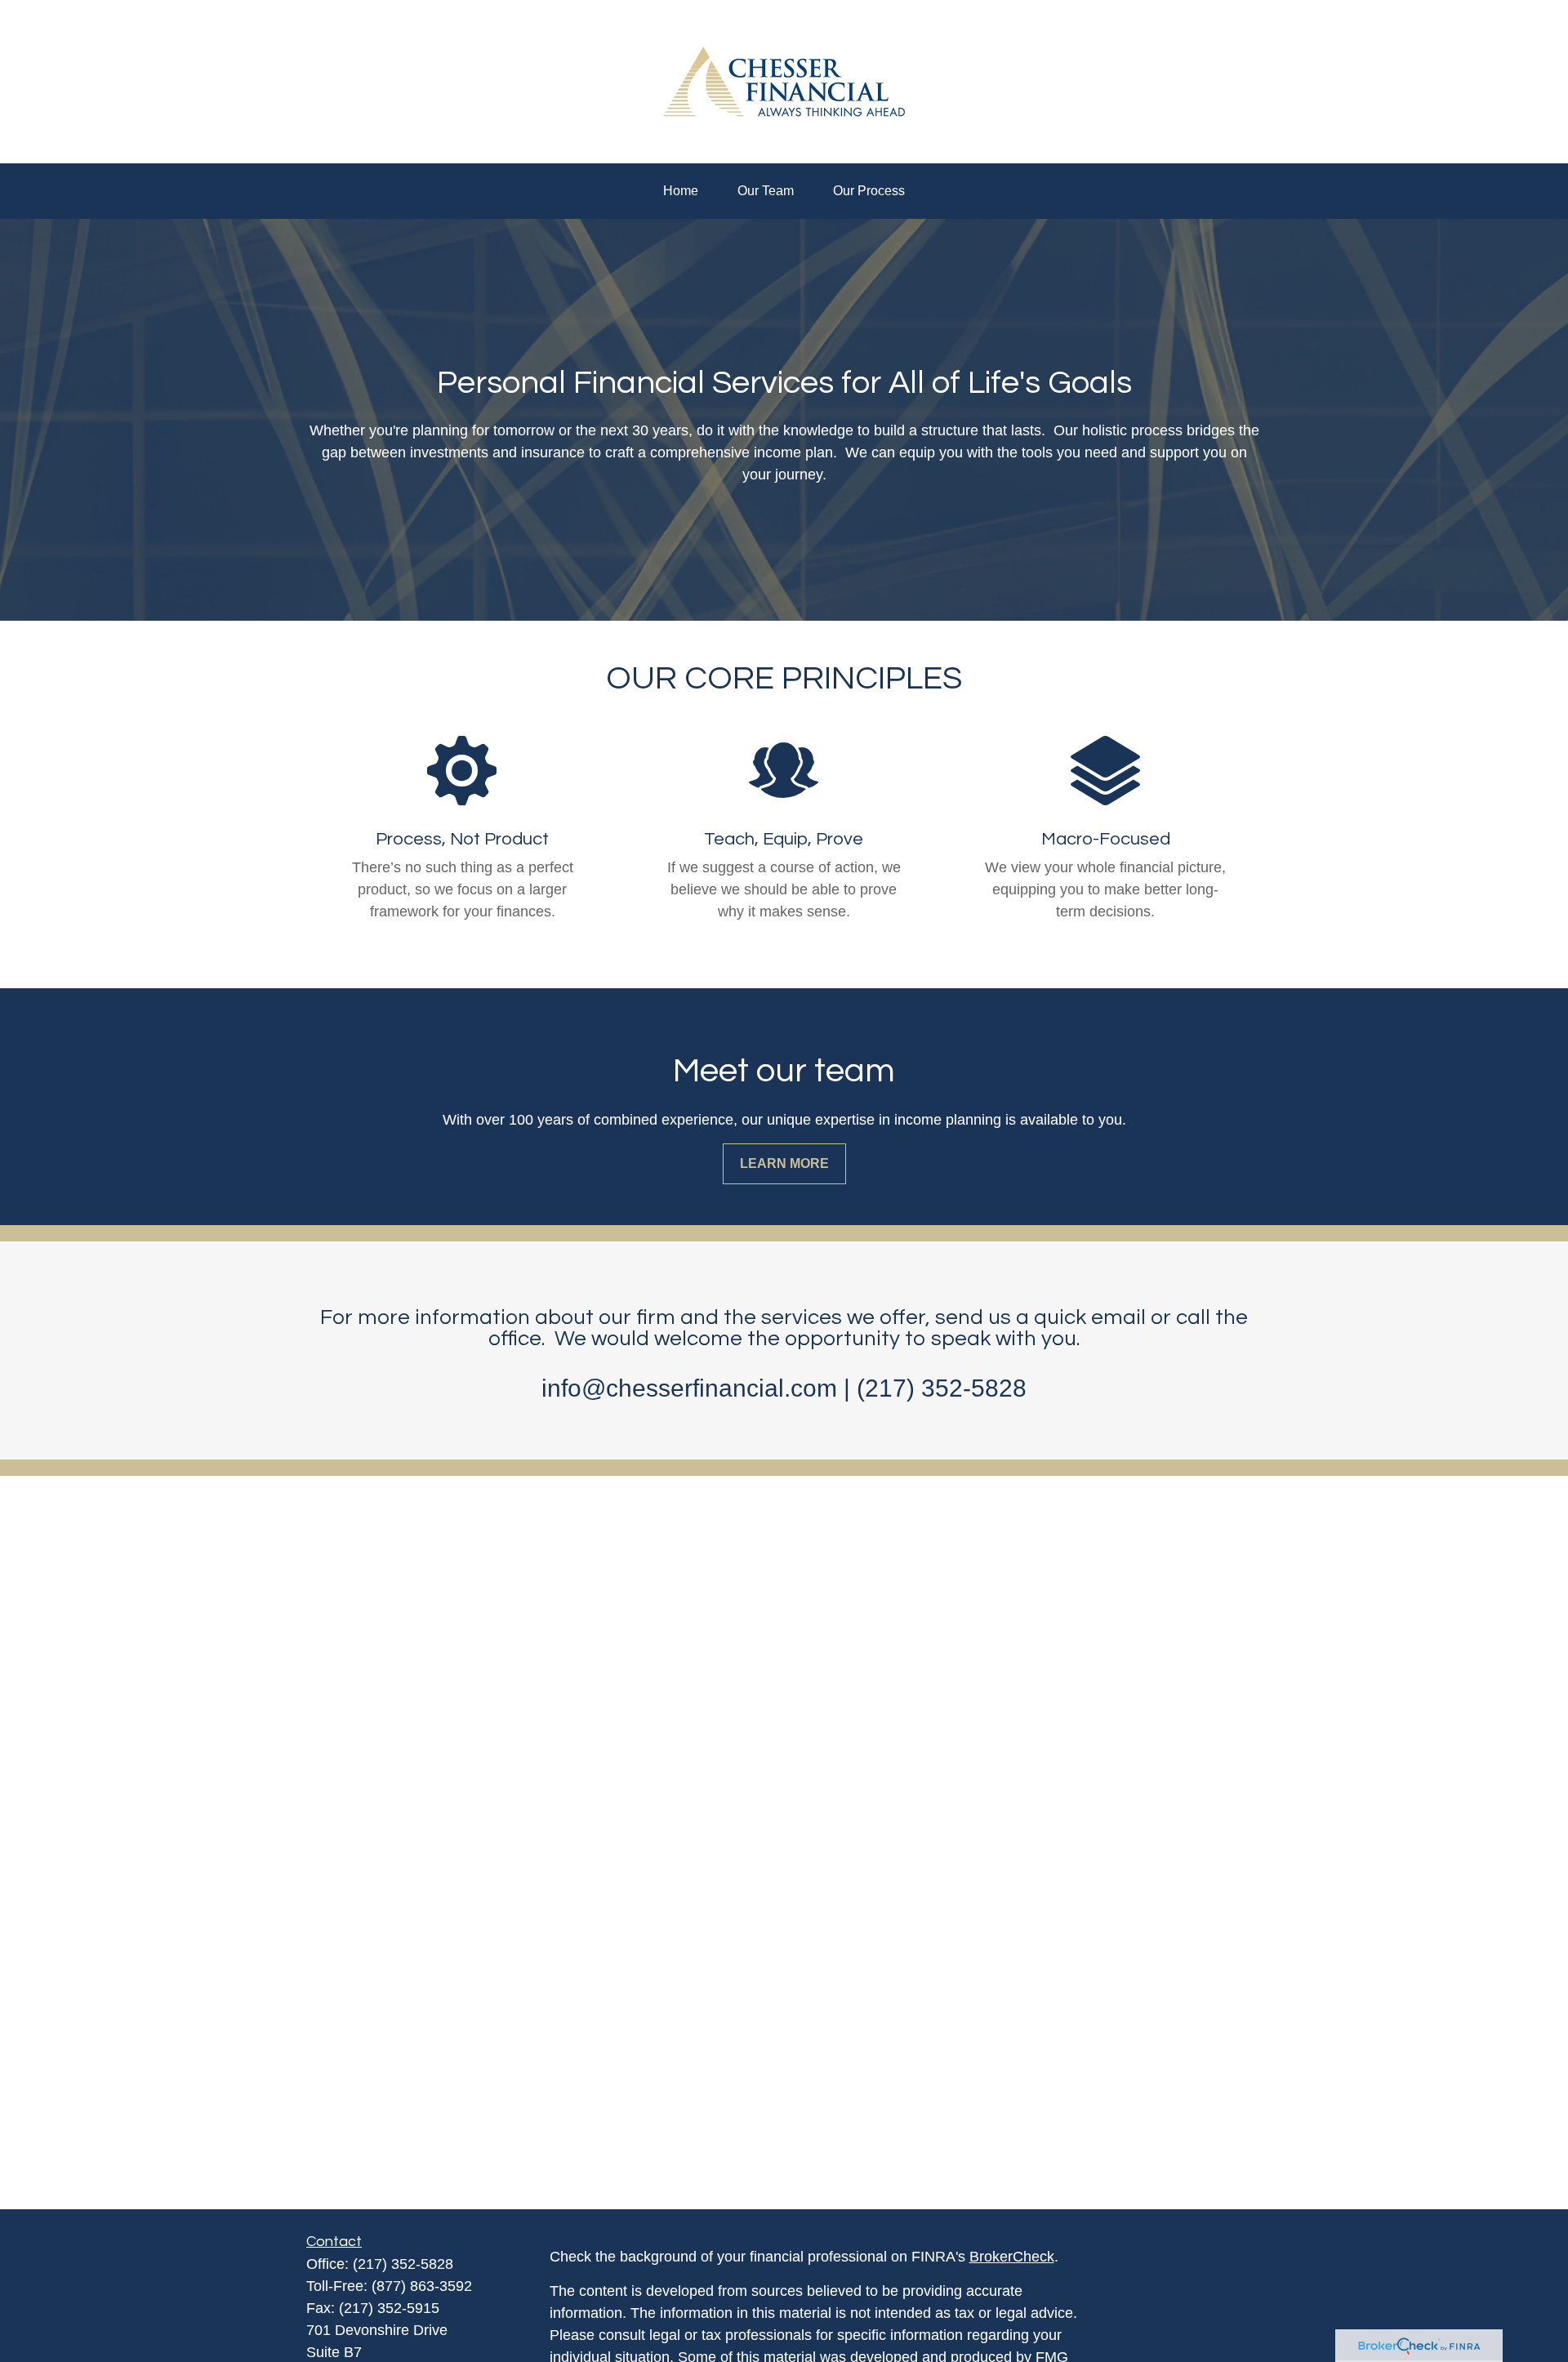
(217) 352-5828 (403, 2264)
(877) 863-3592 (422, 2286)
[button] (681, 191)
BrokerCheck (1012, 2257)
